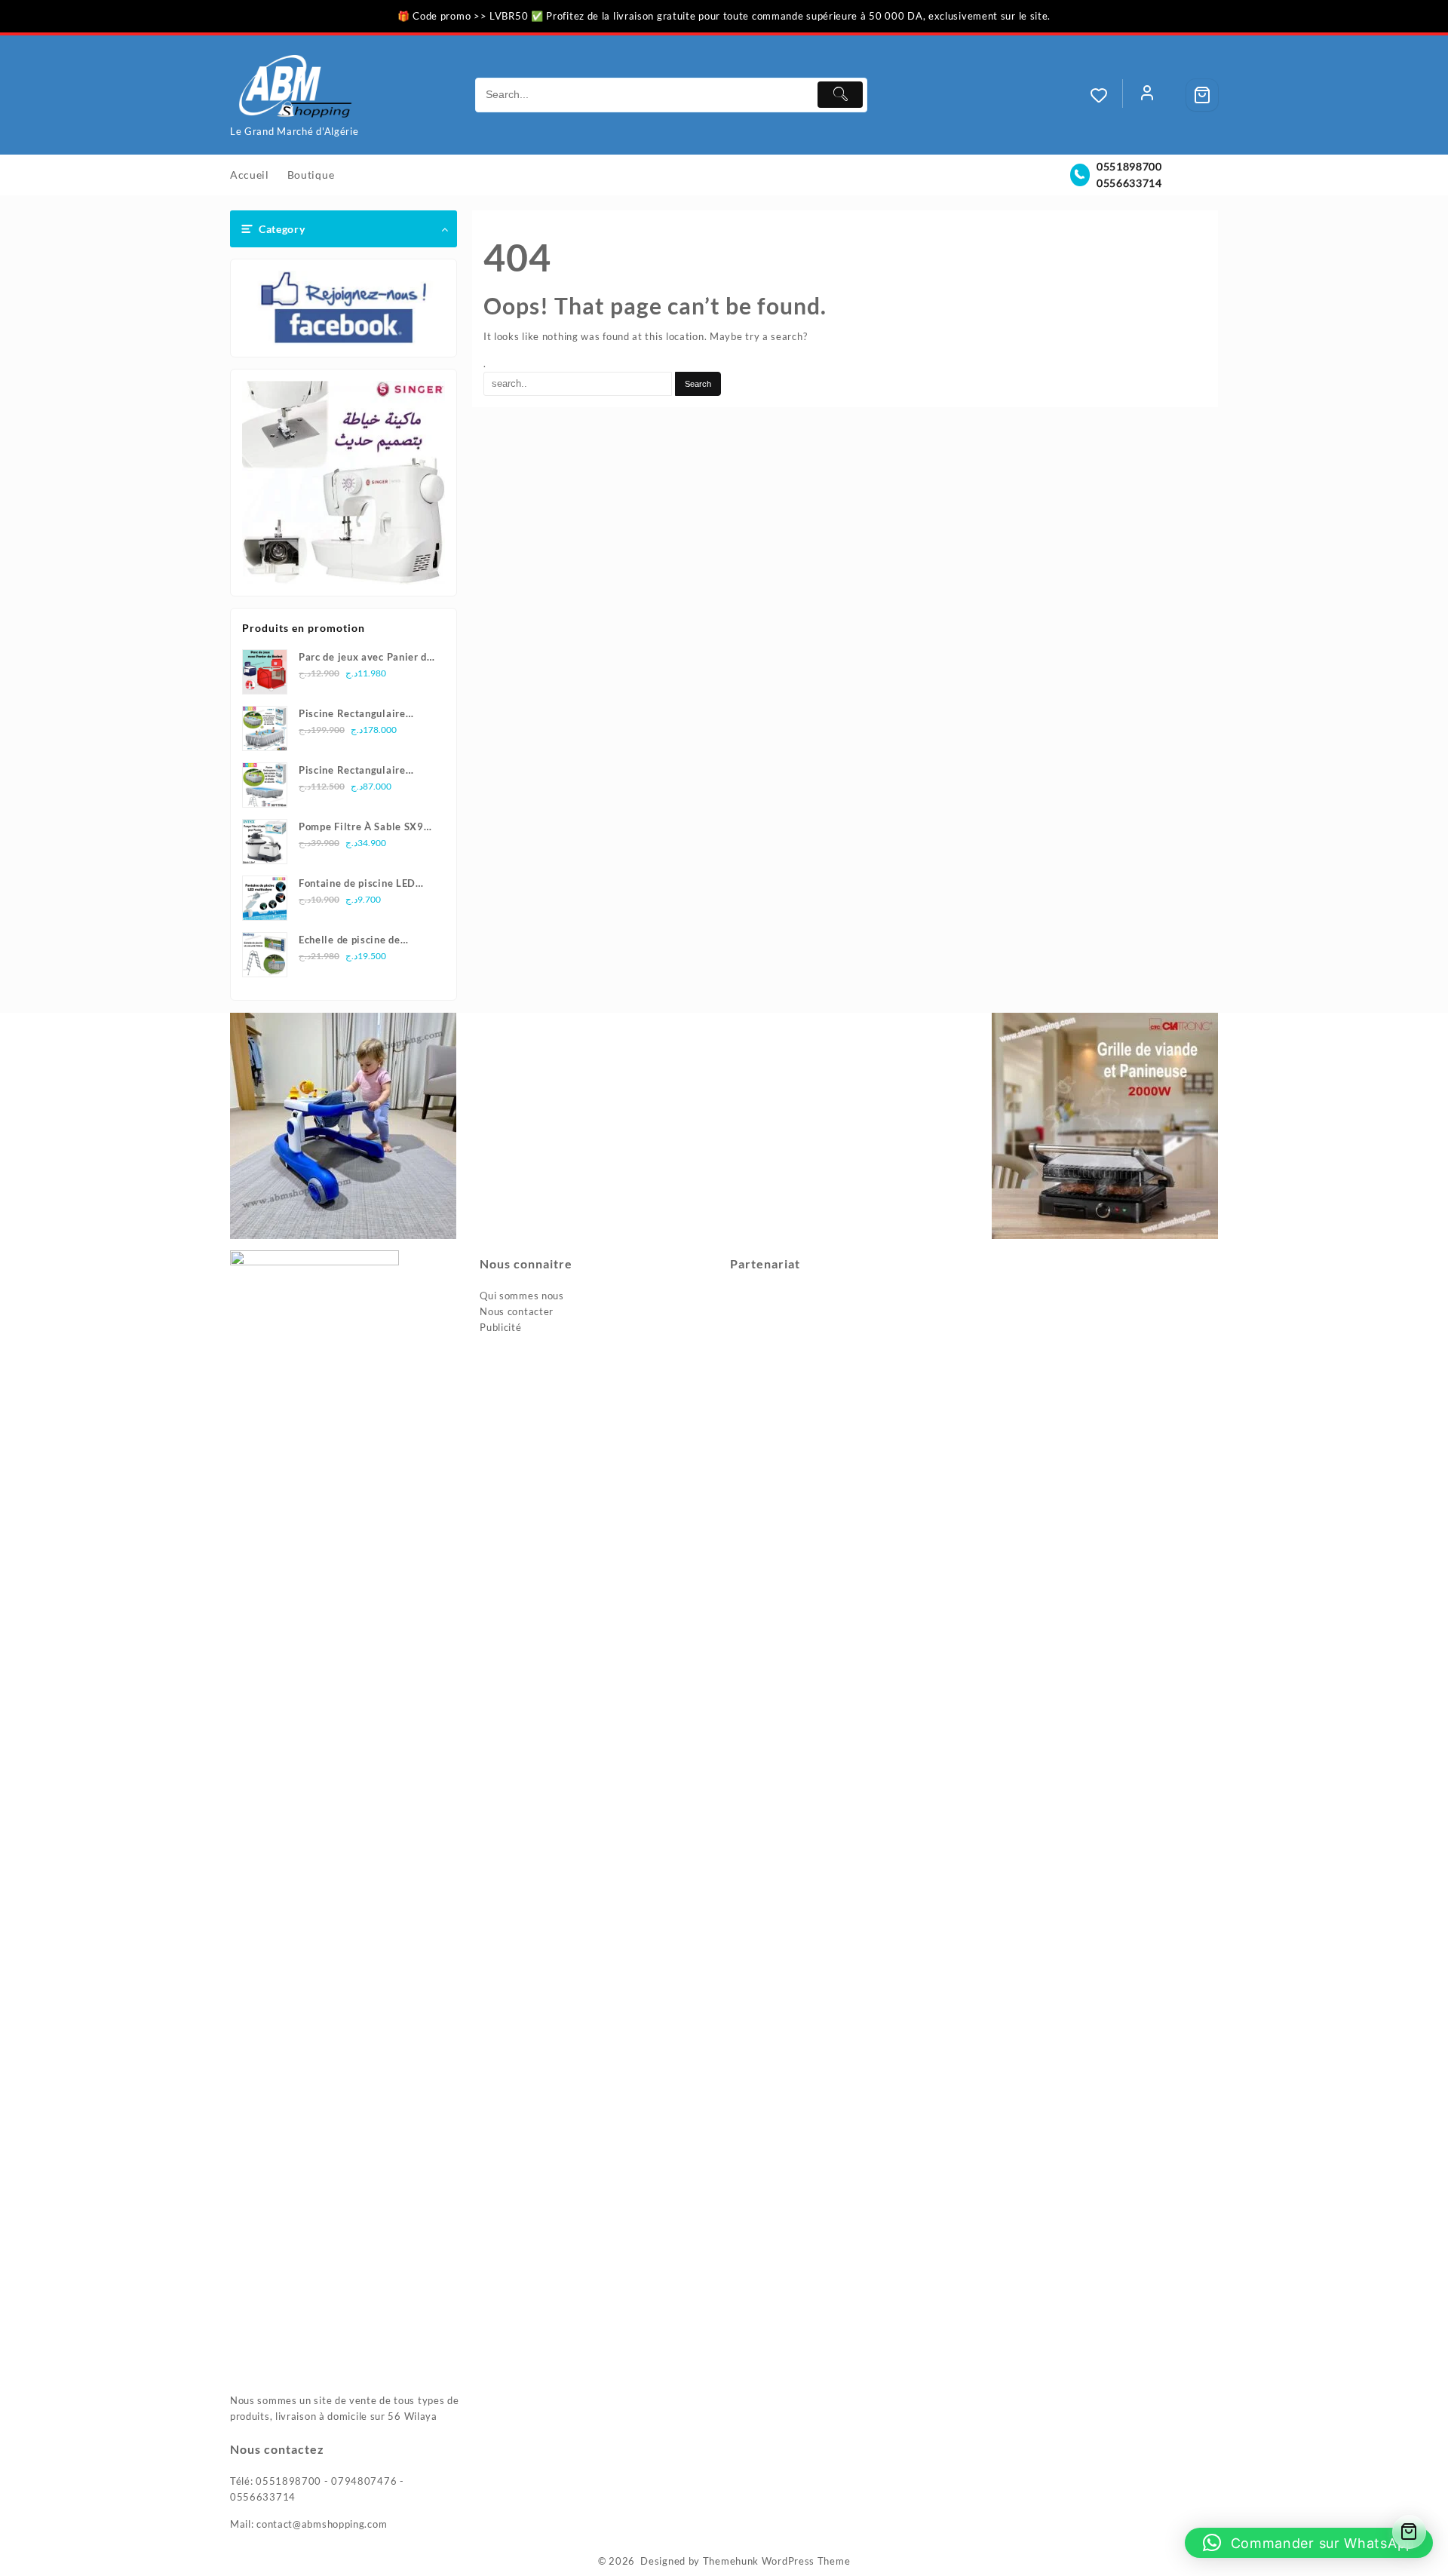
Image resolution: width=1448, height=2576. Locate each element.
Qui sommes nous (522, 1296)
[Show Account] (1147, 95)
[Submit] (840, 95)
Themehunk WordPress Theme (777, 2561)
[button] (1309, 2543)
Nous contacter (517, 1311)
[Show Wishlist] (1106, 95)
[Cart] (1202, 95)
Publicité (500, 1327)
